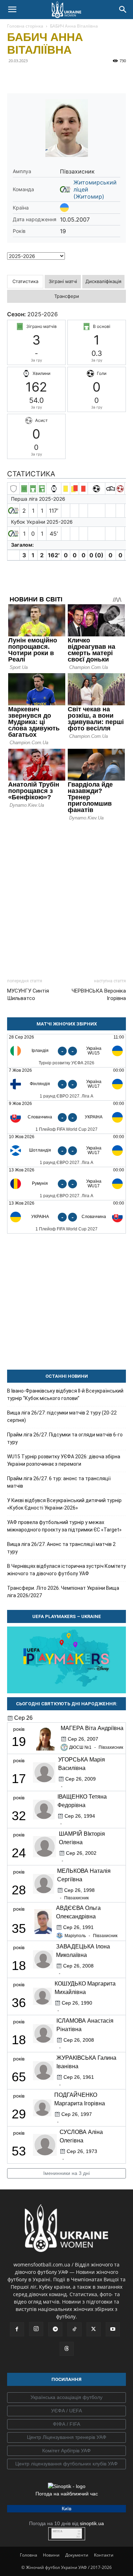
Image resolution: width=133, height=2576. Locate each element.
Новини (51, 2555)
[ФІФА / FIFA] (66, 2424)
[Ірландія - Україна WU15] (66, 1051)
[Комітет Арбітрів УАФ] (66, 2451)
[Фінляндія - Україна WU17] (66, 1084)
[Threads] (67, 2349)
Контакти (104, 2555)
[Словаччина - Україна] (66, 1117)
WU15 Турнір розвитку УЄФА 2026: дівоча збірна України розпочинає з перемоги (64, 1460)
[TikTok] (74, 2329)
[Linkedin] (96, 77)
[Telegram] (31, 77)
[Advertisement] (66, 896)
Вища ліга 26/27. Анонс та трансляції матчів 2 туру (61, 1548)
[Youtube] (113, 2329)
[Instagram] (36, 2329)
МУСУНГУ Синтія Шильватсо (28, 995)
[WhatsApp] (79, 77)
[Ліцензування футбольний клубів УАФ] (66, 2464)
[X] (47, 77)
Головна (29, 2555)
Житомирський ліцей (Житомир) (95, 189)
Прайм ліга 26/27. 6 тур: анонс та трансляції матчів (59, 1482)
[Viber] (63, 77)
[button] (12, 10)
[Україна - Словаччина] (66, 1217)
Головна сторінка (25, 26)
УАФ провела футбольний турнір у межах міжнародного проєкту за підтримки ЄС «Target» (64, 1526)
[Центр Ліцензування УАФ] (66, 2437)
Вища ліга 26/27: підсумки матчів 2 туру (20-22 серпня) (62, 1416)
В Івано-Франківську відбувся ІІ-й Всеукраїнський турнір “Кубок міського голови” (65, 1395)
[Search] (123, 10)
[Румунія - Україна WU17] (66, 1184)
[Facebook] (14, 77)
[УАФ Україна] (66, 2398)
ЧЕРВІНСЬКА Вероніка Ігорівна (99, 995)
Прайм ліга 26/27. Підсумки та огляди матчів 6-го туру (65, 1438)
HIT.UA (58, 2531)
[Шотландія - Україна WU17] (66, 1150)
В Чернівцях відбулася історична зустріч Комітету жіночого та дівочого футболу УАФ (66, 1570)
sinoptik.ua (92, 2523)
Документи (77, 2555)
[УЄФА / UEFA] (66, 2411)
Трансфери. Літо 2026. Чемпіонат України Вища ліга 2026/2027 (63, 1592)
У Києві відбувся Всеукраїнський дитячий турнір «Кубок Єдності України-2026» (64, 1504)
